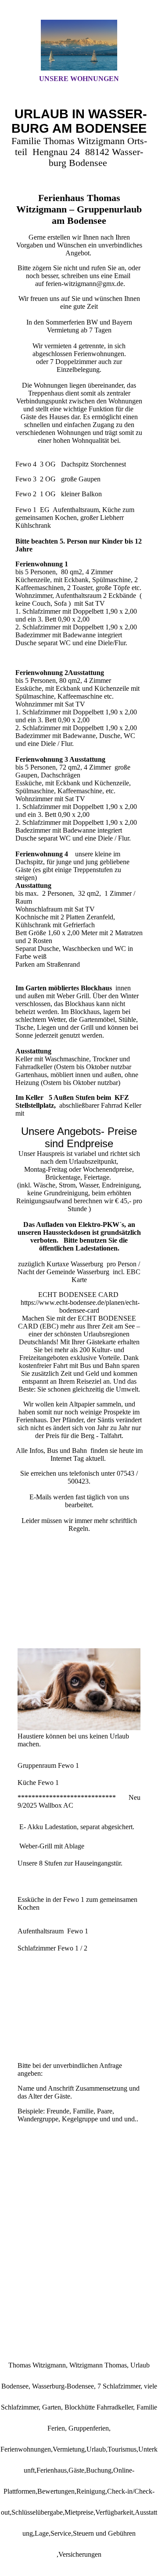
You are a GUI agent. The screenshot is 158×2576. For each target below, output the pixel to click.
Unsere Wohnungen (79, 79)
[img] (79, 45)
